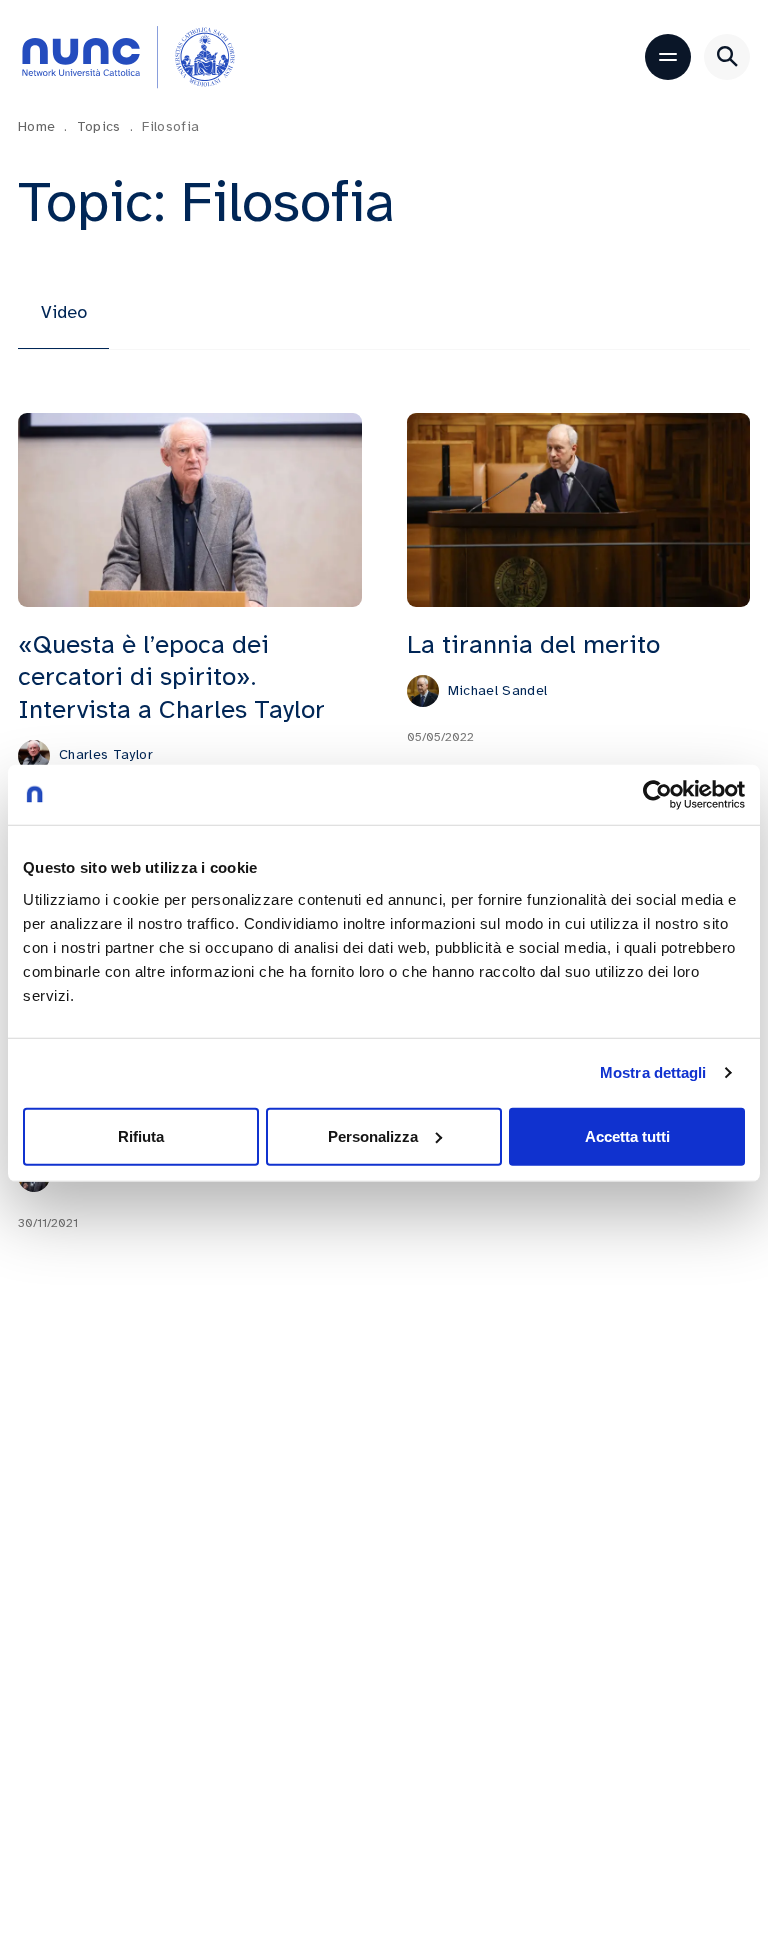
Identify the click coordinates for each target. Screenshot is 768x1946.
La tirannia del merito (533, 644)
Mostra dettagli (653, 1072)
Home (43, 126)
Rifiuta (141, 1135)
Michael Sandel (498, 690)
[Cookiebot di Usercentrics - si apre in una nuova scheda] (657, 795)
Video (64, 312)
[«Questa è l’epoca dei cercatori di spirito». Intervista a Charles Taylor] (190, 509)
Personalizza (373, 1135)
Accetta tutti (627, 1135)
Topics (105, 126)
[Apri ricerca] (727, 57)
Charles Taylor (106, 754)
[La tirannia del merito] (579, 509)
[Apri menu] (668, 57)
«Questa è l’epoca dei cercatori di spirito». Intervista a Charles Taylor (171, 677)
